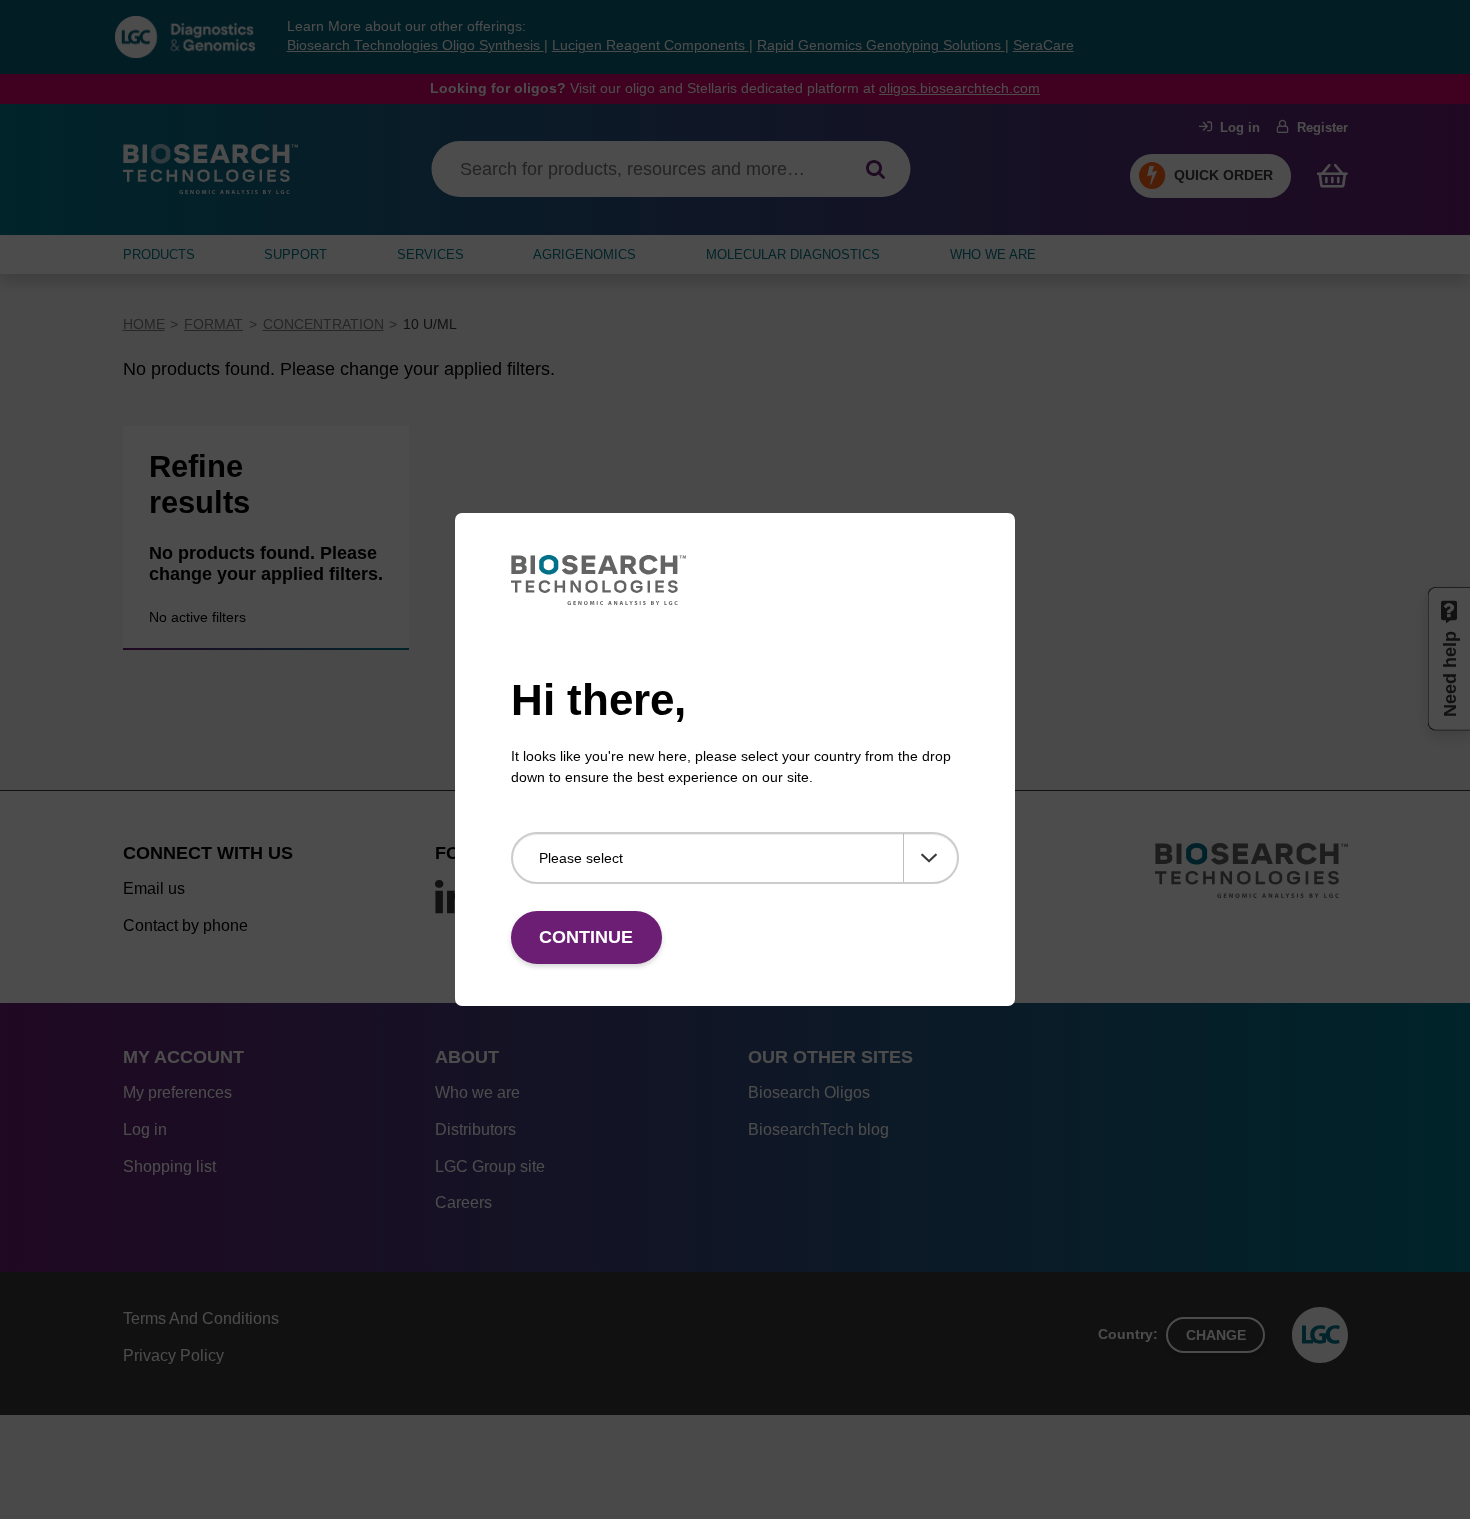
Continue (586, 937)
